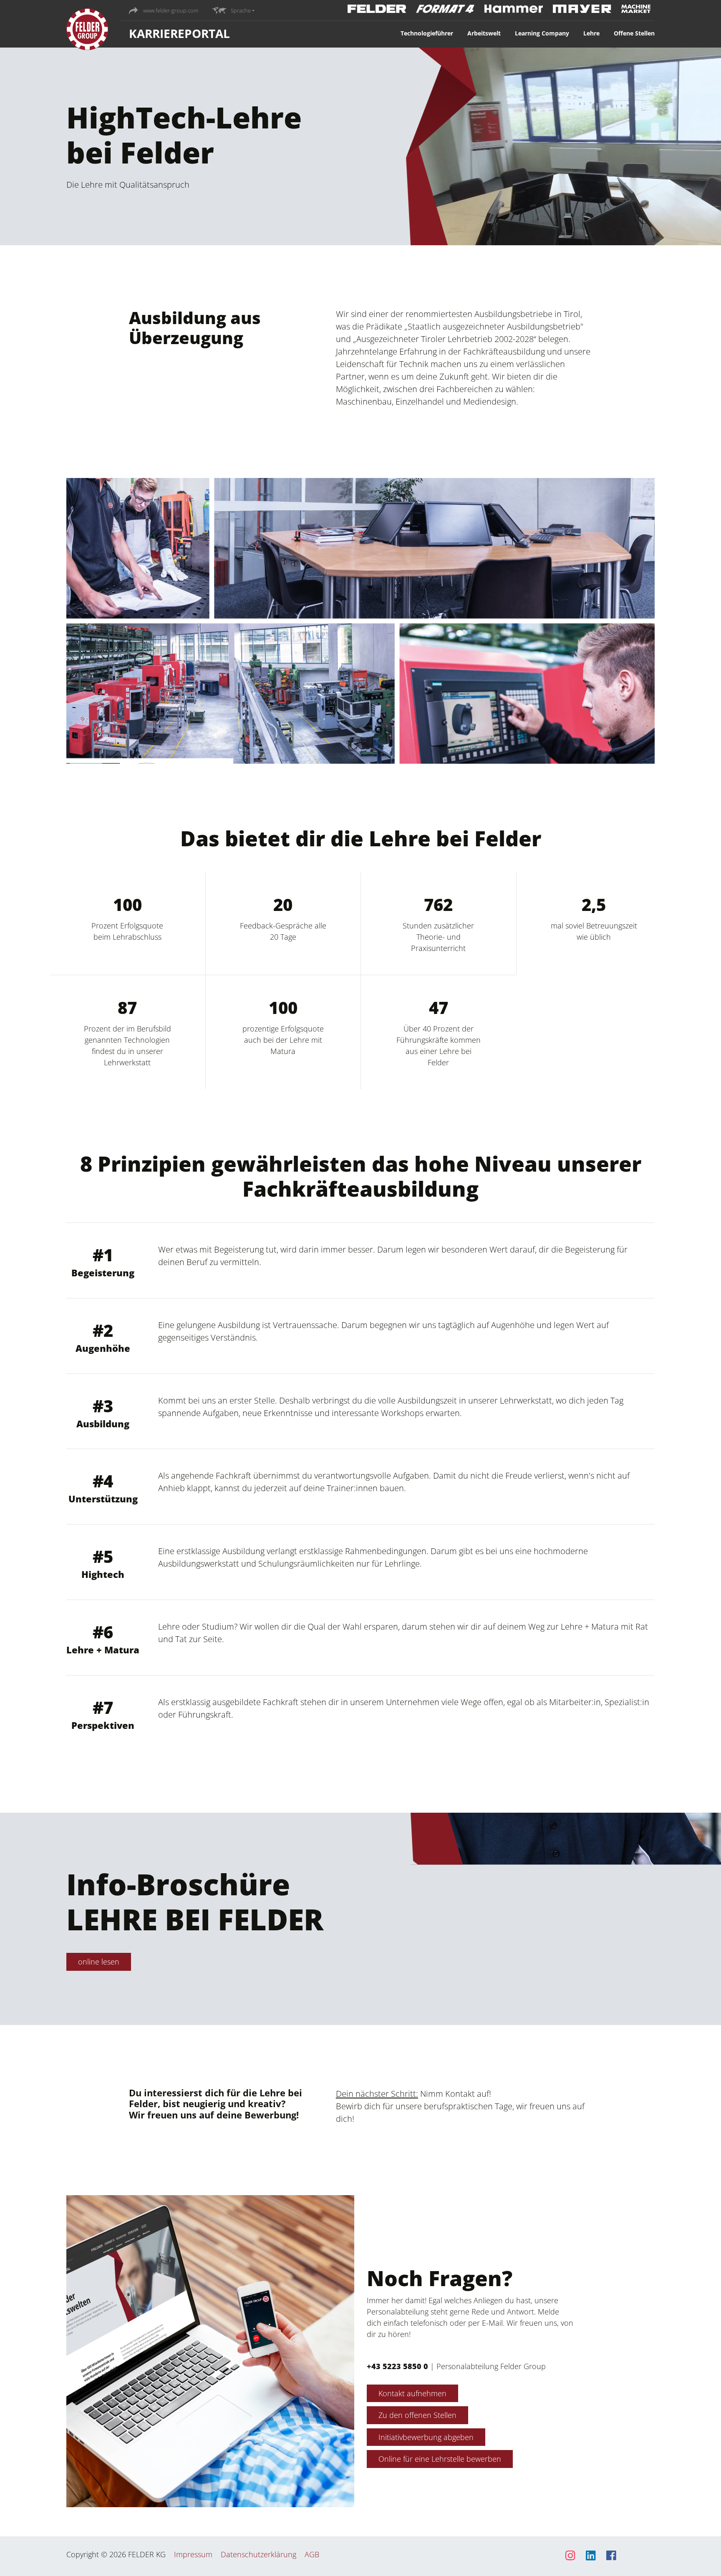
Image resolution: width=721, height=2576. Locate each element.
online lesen (99, 1962)
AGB (312, 2554)
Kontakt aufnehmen (412, 2393)
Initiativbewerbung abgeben (426, 2437)
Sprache (241, 10)
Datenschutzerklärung (258, 2554)
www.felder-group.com (170, 10)
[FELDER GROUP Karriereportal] (87, 31)
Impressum (193, 2554)
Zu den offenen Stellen (417, 2415)
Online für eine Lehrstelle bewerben (440, 2459)
